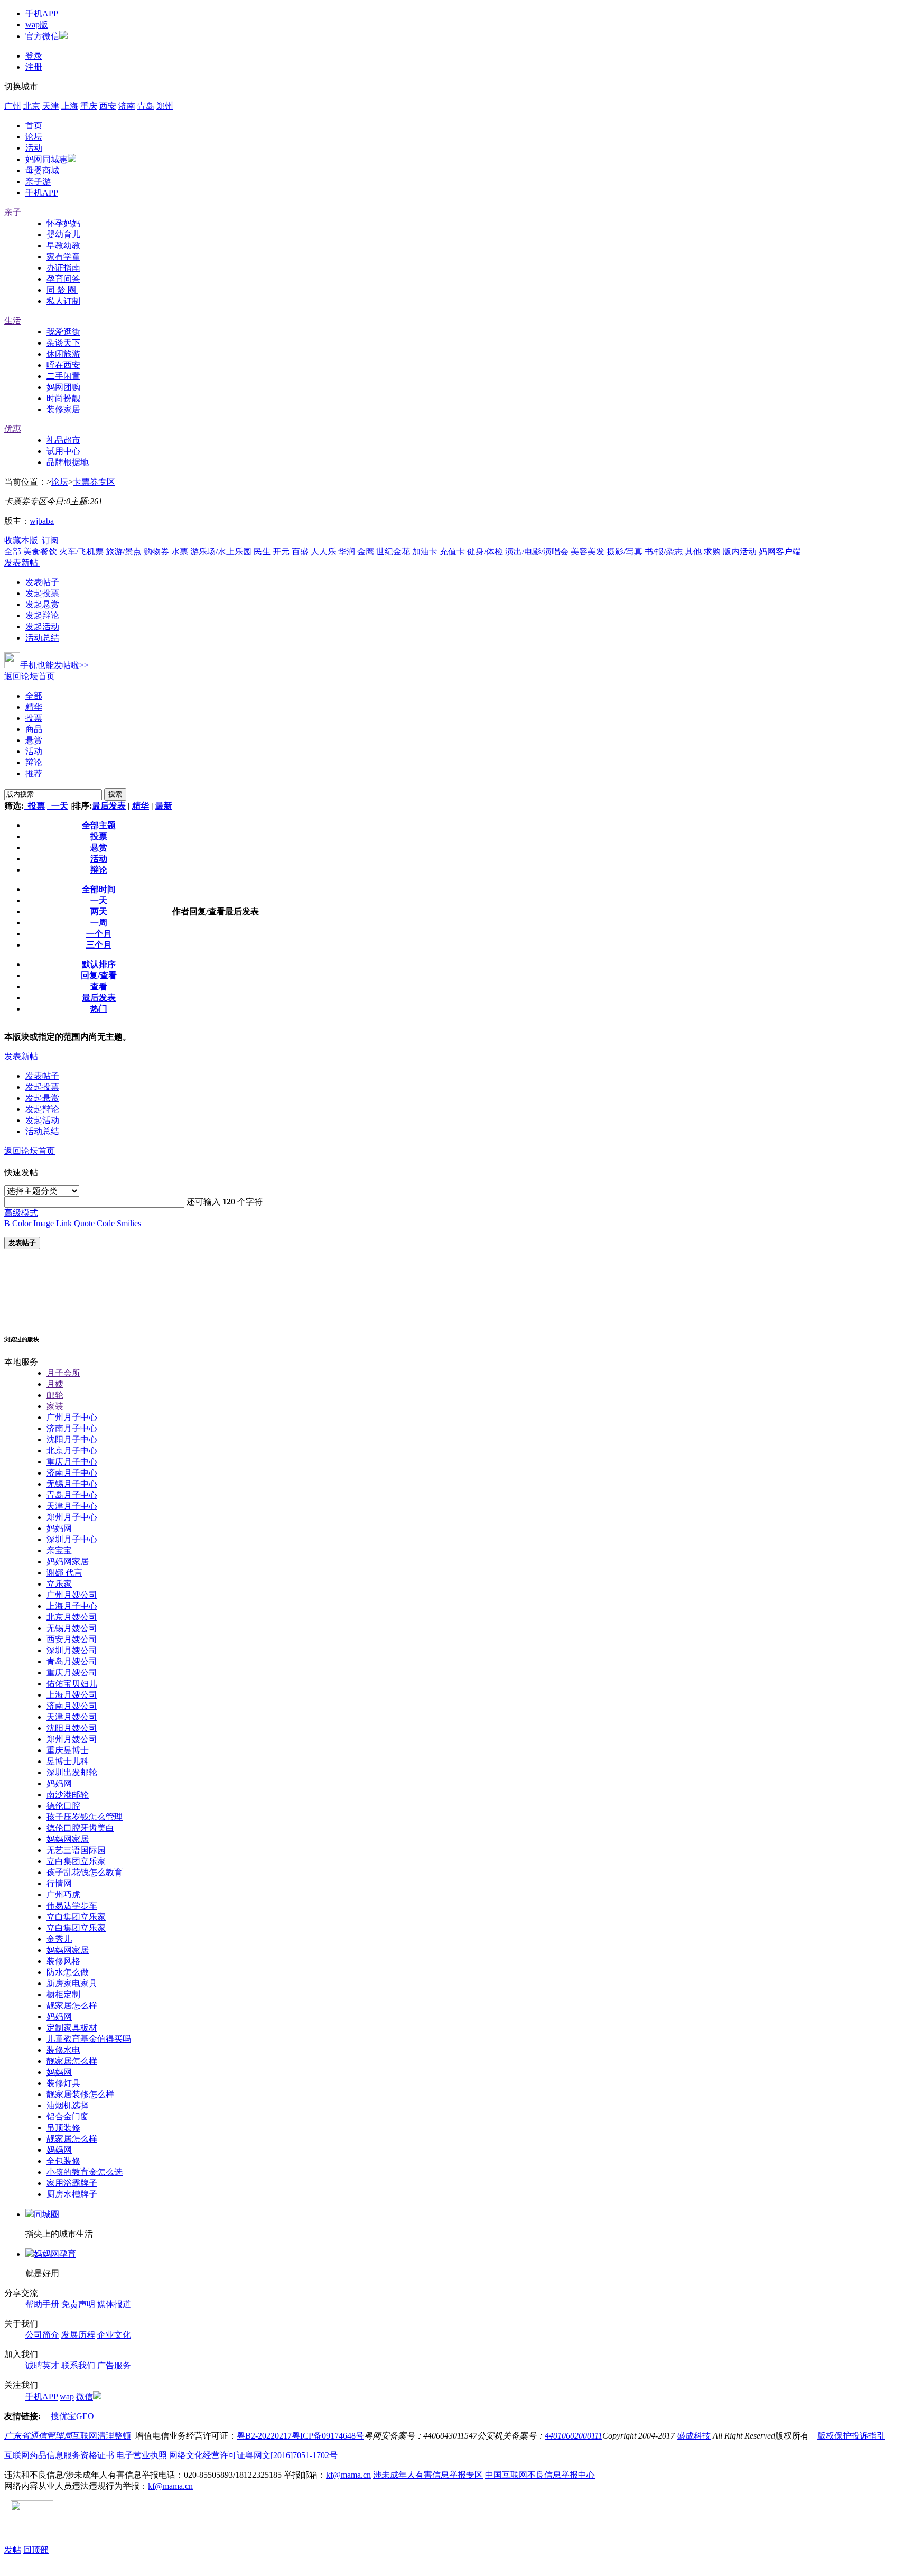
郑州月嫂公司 (72, 1739)
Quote (84, 1223)
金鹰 (366, 552)
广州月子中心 (72, 1417)
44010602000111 (574, 2436)
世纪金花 (393, 552)
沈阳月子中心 (72, 1439)
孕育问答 (63, 279)
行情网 (59, 1883)
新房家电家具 (72, 1983)
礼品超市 (63, 440)
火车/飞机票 (81, 552)
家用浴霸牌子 (72, 2183)
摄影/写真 (625, 552)
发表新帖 (21, 563)
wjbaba (42, 521)
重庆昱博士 (68, 1750)
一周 (99, 923)
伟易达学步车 (72, 1906)
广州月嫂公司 (72, 1595)
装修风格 (63, 1961)
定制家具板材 (72, 2028)
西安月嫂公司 (72, 1639)
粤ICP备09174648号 (328, 2436)
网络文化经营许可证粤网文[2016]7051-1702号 (253, 2455)
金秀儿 (59, 1939)
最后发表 (109, 806)
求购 (712, 552)
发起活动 (42, 627)
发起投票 (42, 593)
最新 (164, 806)
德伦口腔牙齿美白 (80, 1828)
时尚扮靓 (63, 398)
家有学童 (63, 257)
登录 (34, 56)
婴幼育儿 (63, 234)
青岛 (146, 106)
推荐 (34, 773)
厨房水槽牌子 (72, 2194)
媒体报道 (114, 2304)
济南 (127, 106)
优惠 (13, 429)
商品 (34, 729)
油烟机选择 (68, 2105)
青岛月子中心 (72, 1495)
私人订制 (63, 301)
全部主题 (99, 825)
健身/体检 (485, 552)
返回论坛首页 (30, 676)
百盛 (300, 552)
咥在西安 (63, 365)
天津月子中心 (72, 1506)
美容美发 (588, 552)
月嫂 (55, 1384)
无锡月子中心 (72, 1484)
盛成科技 (694, 2436)
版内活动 (740, 552)
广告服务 (114, 2365)
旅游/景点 (124, 552)
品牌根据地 (68, 462)
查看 (99, 986)
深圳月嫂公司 (72, 1650)
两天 (99, 911)
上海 (70, 106)
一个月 (99, 934)
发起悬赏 (42, 604)
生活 (13, 321)
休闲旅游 (63, 354)
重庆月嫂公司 (72, 1672)
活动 (34, 148)
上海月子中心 (72, 1606)
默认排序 (99, 964)
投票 (34, 718)
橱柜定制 (63, 1994)
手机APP (42, 13)
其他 (693, 552)
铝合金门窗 (68, 2116)
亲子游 (38, 182)
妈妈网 (59, 1528)
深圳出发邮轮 (72, 1772)
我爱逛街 (63, 332)
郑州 (165, 106)
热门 (99, 1009)
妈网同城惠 (46, 159)
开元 (281, 552)
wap (67, 2397)
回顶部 (36, 2550)
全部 (13, 552)
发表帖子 (42, 582)
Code (106, 1223)
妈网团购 (63, 387)
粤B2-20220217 (264, 2436)
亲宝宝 (59, 1550)
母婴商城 (42, 170)
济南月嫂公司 (72, 1706)
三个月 (99, 945)
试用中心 (63, 451)
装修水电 (63, 2050)
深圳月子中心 (72, 1539)
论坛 (34, 137)
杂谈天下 (63, 343)
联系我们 (78, 2365)
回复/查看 (99, 975)
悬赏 (34, 740)
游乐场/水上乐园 (221, 552)
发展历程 (78, 2335)
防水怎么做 (68, 1972)
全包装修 (63, 2161)
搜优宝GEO (72, 2416)
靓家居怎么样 (72, 2005)
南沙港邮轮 (68, 1795)
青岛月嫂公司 (72, 1661)
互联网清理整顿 (101, 2436)
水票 (180, 552)
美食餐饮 (40, 552)
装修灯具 (63, 2083)
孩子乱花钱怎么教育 (85, 1872)
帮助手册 (42, 2304)
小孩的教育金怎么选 (85, 2172)
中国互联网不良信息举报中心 (540, 2475)
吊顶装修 (63, 2128)
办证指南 (63, 268)
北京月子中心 (72, 1451)
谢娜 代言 (64, 1573)
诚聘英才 (42, 2365)
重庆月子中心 (72, 1462)
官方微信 (42, 36)
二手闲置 (63, 376)
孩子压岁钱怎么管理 (85, 1817)
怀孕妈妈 (63, 223)
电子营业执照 (142, 2455)
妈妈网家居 (68, 1562)
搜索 (115, 794)
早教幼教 (63, 245)
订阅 (50, 540)
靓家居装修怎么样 (80, 2094)
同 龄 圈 (62, 290)
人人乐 (323, 552)
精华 (34, 707)
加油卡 (425, 552)
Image (44, 1223)
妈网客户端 (780, 552)
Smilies (129, 1223)
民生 (262, 552)
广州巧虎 (63, 1894)
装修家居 (63, 409)
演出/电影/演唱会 (537, 552)
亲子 (13, 212)
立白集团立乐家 (76, 1861)
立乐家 (59, 1584)
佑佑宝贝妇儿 (72, 1684)
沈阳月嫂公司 (72, 1728)
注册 (34, 67)
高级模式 (21, 1213)
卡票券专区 (94, 482)
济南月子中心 (72, 1428)
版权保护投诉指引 (851, 2436)
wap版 (37, 25)
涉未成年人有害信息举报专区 (428, 2475)
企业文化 (114, 2335)
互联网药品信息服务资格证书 (59, 2455)
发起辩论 (42, 615)
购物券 (156, 552)
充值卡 (452, 552)
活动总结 (42, 638)
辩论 (34, 762)
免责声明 (78, 2304)
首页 (34, 126)
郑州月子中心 (72, 1517)
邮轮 (55, 1395)
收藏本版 (21, 540)
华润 (347, 552)
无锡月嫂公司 (72, 1628)
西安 (108, 106)
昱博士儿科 (68, 1761)
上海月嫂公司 (72, 1695)
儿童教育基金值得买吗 (89, 2039)
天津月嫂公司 (72, 1717)
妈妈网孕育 (55, 2254)
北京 (32, 106)
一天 (58, 806)
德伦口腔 (63, 1806)
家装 (55, 1406)
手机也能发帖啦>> (54, 665)
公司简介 (42, 2335)
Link (64, 1223)
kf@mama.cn (348, 2475)
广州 (13, 106)
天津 (51, 106)
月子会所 (63, 1373)
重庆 (89, 106)
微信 (85, 2397)
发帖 (13, 2550)
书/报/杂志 (664, 552)
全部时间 (99, 889)
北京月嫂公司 (72, 1617)
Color (22, 1223)
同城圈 (46, 2214)
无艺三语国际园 (76, 1850)
